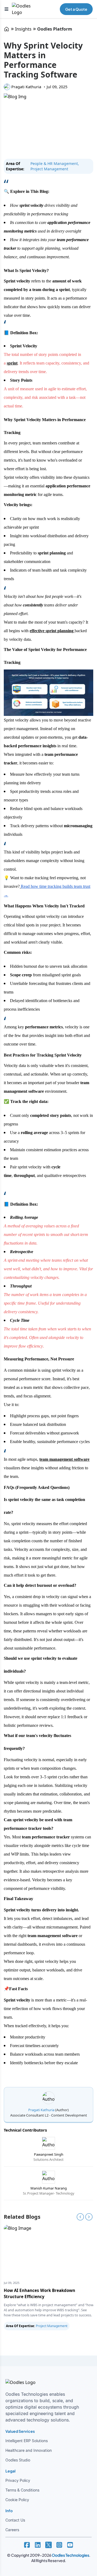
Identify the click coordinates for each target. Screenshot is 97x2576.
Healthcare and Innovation (29, 2450)
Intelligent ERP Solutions (27, 2441)
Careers (12, 2530)
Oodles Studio (18, 2460)
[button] (27, 2545)
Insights (23, 29)
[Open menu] (6, 9)
